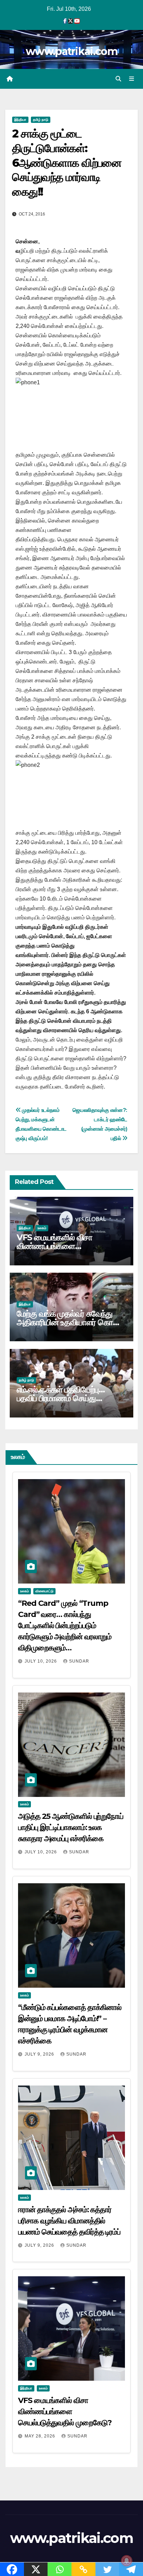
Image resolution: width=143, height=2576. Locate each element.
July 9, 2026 (40, 2054)
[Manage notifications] (127, 2561)
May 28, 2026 (41, 2436)
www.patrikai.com (71, 51)
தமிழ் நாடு (41, 120)
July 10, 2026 (41, 1661)
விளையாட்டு (44, 1591)
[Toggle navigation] (132, 79)
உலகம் (42, 1228)
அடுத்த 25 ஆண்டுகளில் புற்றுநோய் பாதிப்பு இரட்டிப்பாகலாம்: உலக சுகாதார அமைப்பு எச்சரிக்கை (71, 1827)
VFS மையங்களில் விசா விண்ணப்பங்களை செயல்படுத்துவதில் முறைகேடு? (68, 1246)
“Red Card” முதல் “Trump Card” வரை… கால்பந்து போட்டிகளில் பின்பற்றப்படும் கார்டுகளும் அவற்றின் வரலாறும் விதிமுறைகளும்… (65, 1625)
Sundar (79, 1661)
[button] (118, 79)
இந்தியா (20, 120)
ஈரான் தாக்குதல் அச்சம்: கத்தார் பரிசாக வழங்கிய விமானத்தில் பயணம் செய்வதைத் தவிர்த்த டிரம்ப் (69, 2221)
